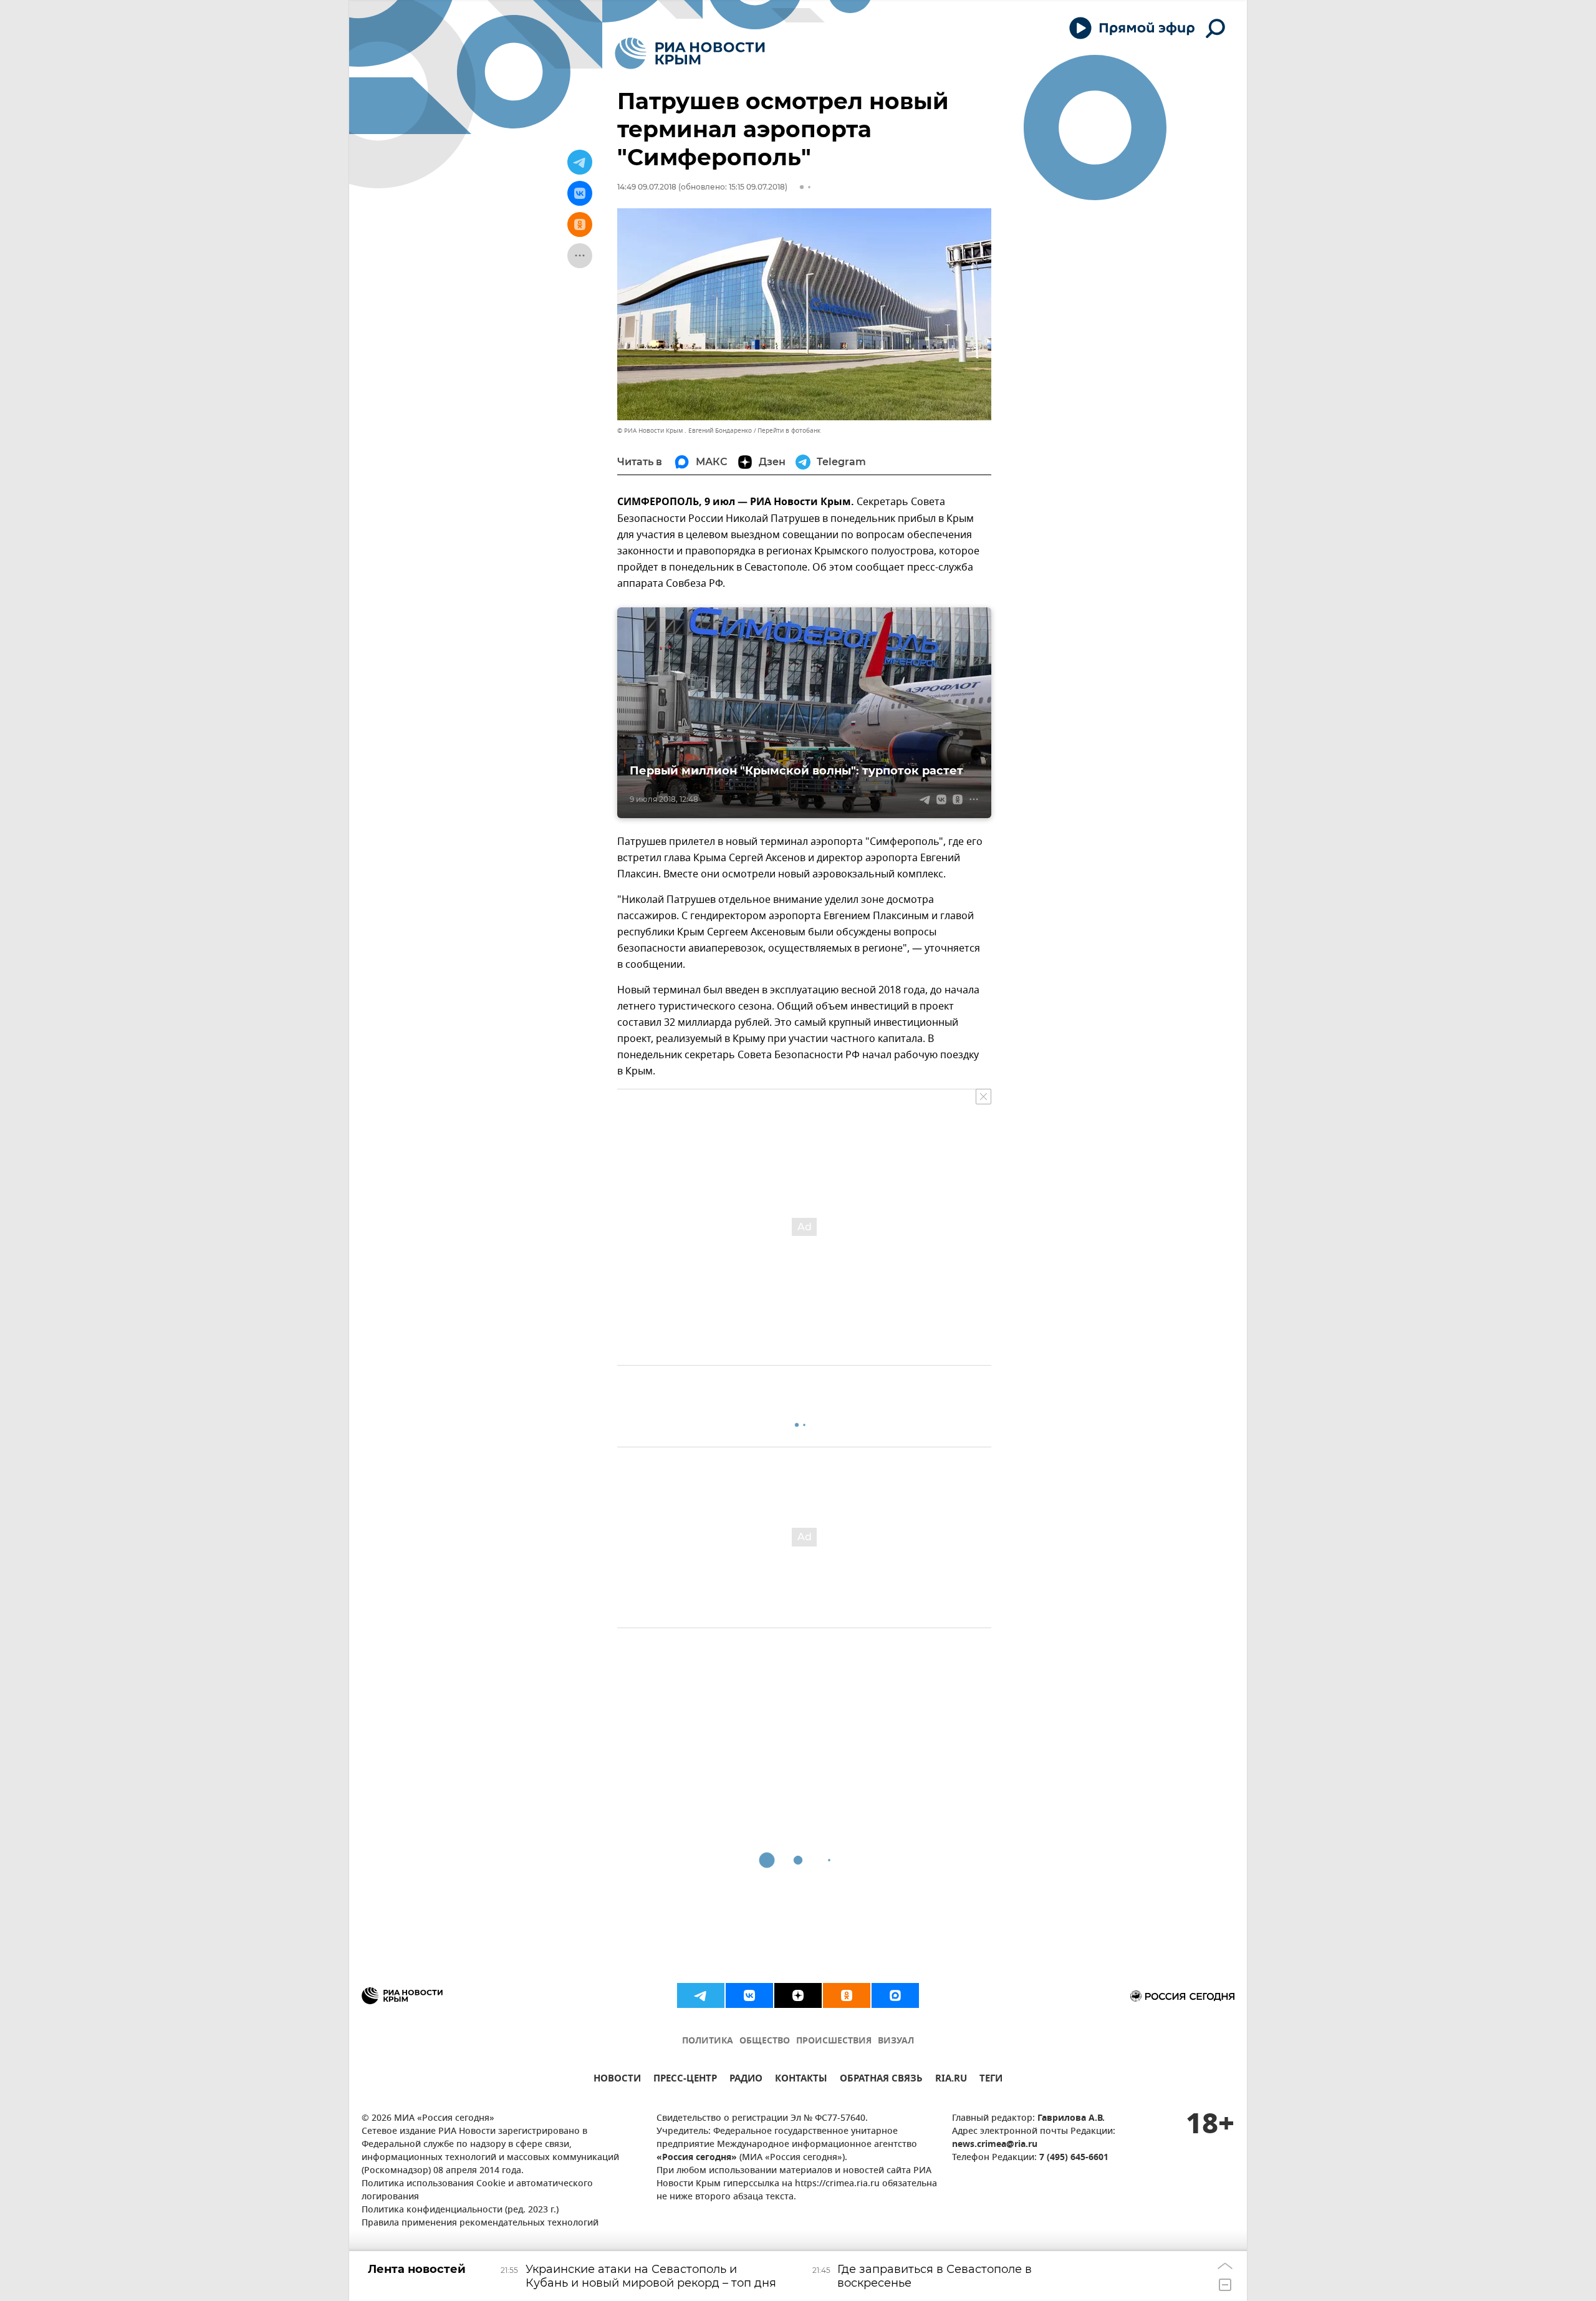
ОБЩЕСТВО (765, 2041)
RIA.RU (951, 2080)
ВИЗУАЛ (896, 2041)
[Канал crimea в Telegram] (701, 1995)
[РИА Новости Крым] (690, 53)
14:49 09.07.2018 (647, 187)
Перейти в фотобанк (789, 431)
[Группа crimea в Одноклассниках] (847, 1995)
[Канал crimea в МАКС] (895, 1995)
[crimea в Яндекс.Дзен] (798, 1995)
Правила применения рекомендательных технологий (480, 2223)
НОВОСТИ (617, 2080)
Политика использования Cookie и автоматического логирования (477, 2191)
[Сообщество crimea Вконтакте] (749, 1995)
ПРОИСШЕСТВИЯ (834, 2041)
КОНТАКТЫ (801, 2080)
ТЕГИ (991, 2080)
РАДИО (746, 2080)
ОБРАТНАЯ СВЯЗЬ (881, 2080)
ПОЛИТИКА (708, 2041)
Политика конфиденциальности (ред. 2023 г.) (460, 2210)
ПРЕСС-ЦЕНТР (685, 2080)
